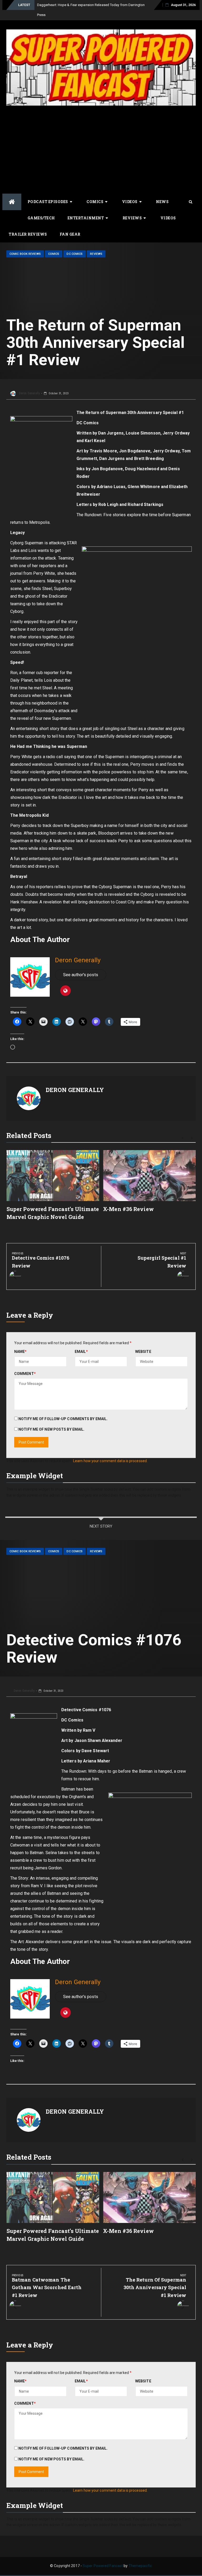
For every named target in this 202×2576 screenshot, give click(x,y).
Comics (95, 192)
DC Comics (75, 244)
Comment (25, 1364)
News (162, 192)
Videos (130, 192)
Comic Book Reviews (25, 244)
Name (21, 1342)
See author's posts (81, 965)
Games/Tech (41, 208)
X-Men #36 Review (128, 1199)
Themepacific (140, 2556)
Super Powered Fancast (103, 2556)
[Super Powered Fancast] (12, 192)
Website (143, 1342)
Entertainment (86, 208)
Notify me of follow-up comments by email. (63, 1409)
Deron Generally (29, 383)
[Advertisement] (101, 135)
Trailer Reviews (28, 224)
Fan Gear (70, 224)
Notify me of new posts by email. (51, 1419)
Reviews (132, 208)
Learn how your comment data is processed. (110, 1451)
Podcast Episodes (48, 192)
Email (81, 1342)
